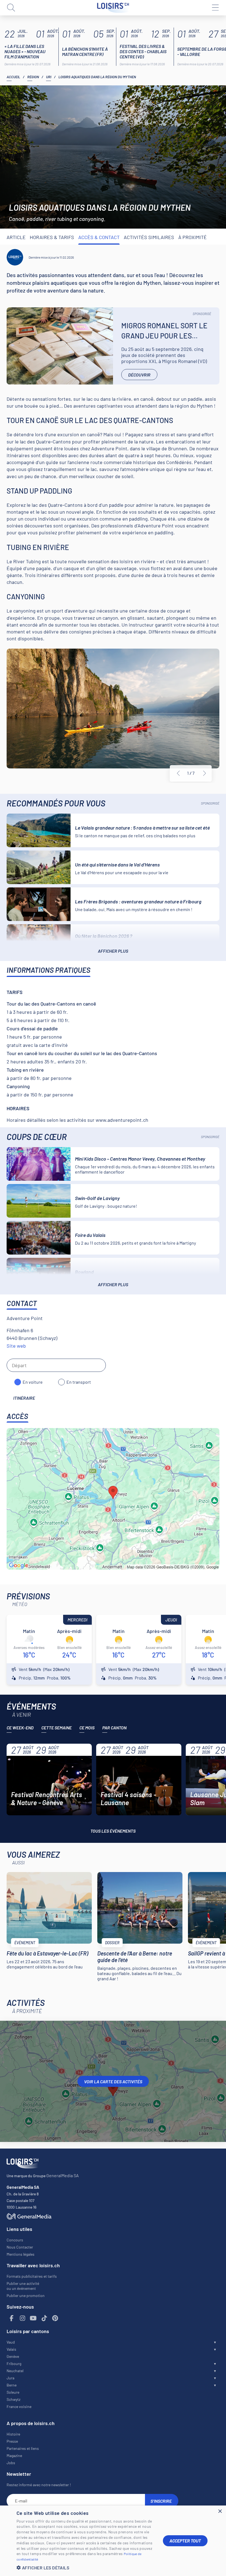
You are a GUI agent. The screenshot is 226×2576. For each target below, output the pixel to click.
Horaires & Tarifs (52, 237)
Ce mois (87, 1728)
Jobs (11, 2463)
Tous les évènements (113, 1831)
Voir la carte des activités (113, 2081)
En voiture (33, 1382)
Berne (12, 2385)
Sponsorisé (202, 314)
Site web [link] (16, 1346)
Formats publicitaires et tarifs (32, 2276)
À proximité (193, 237)
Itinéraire (24, 1398)
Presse (12, 2441)
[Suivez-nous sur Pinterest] (55, 2318)
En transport (79, 1382)
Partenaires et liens (23, 2448)
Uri (49, 77)
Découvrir (139, 375)
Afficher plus (113, 951)
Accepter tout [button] (185, 2541)
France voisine (19, 2406)
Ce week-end (20, 1728)
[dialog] (113, 2541)
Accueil (13, 77)
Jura (10, 2378)
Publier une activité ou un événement (23, 2286)
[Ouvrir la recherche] (11, 8)
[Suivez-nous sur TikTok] (44, 2318)
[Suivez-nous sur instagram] (23, 2318)
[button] (85, 2568)
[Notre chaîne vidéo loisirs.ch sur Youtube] (33, 2318)
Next (205, 773)
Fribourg (14, 2364)
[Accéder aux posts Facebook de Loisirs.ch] (12, 2318)
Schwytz (14, 2399)
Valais (11, 2349)
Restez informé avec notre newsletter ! (39, 2485)
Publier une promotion (26, 2295)
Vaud (11, 2342)
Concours (15, 2240)
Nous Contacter (20, 2247)
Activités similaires (149, 237)
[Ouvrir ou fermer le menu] (215, 8)
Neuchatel (15, 2371)
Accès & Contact (99, 237)
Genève (13, 2356)
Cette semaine (57, 1728)
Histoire (13, 2434)
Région (33, 77)
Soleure (13, 2392)
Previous (178, 773)
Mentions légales (21, 2254)
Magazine (14, 2456)
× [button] (220, 2511)
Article (16, 237)
